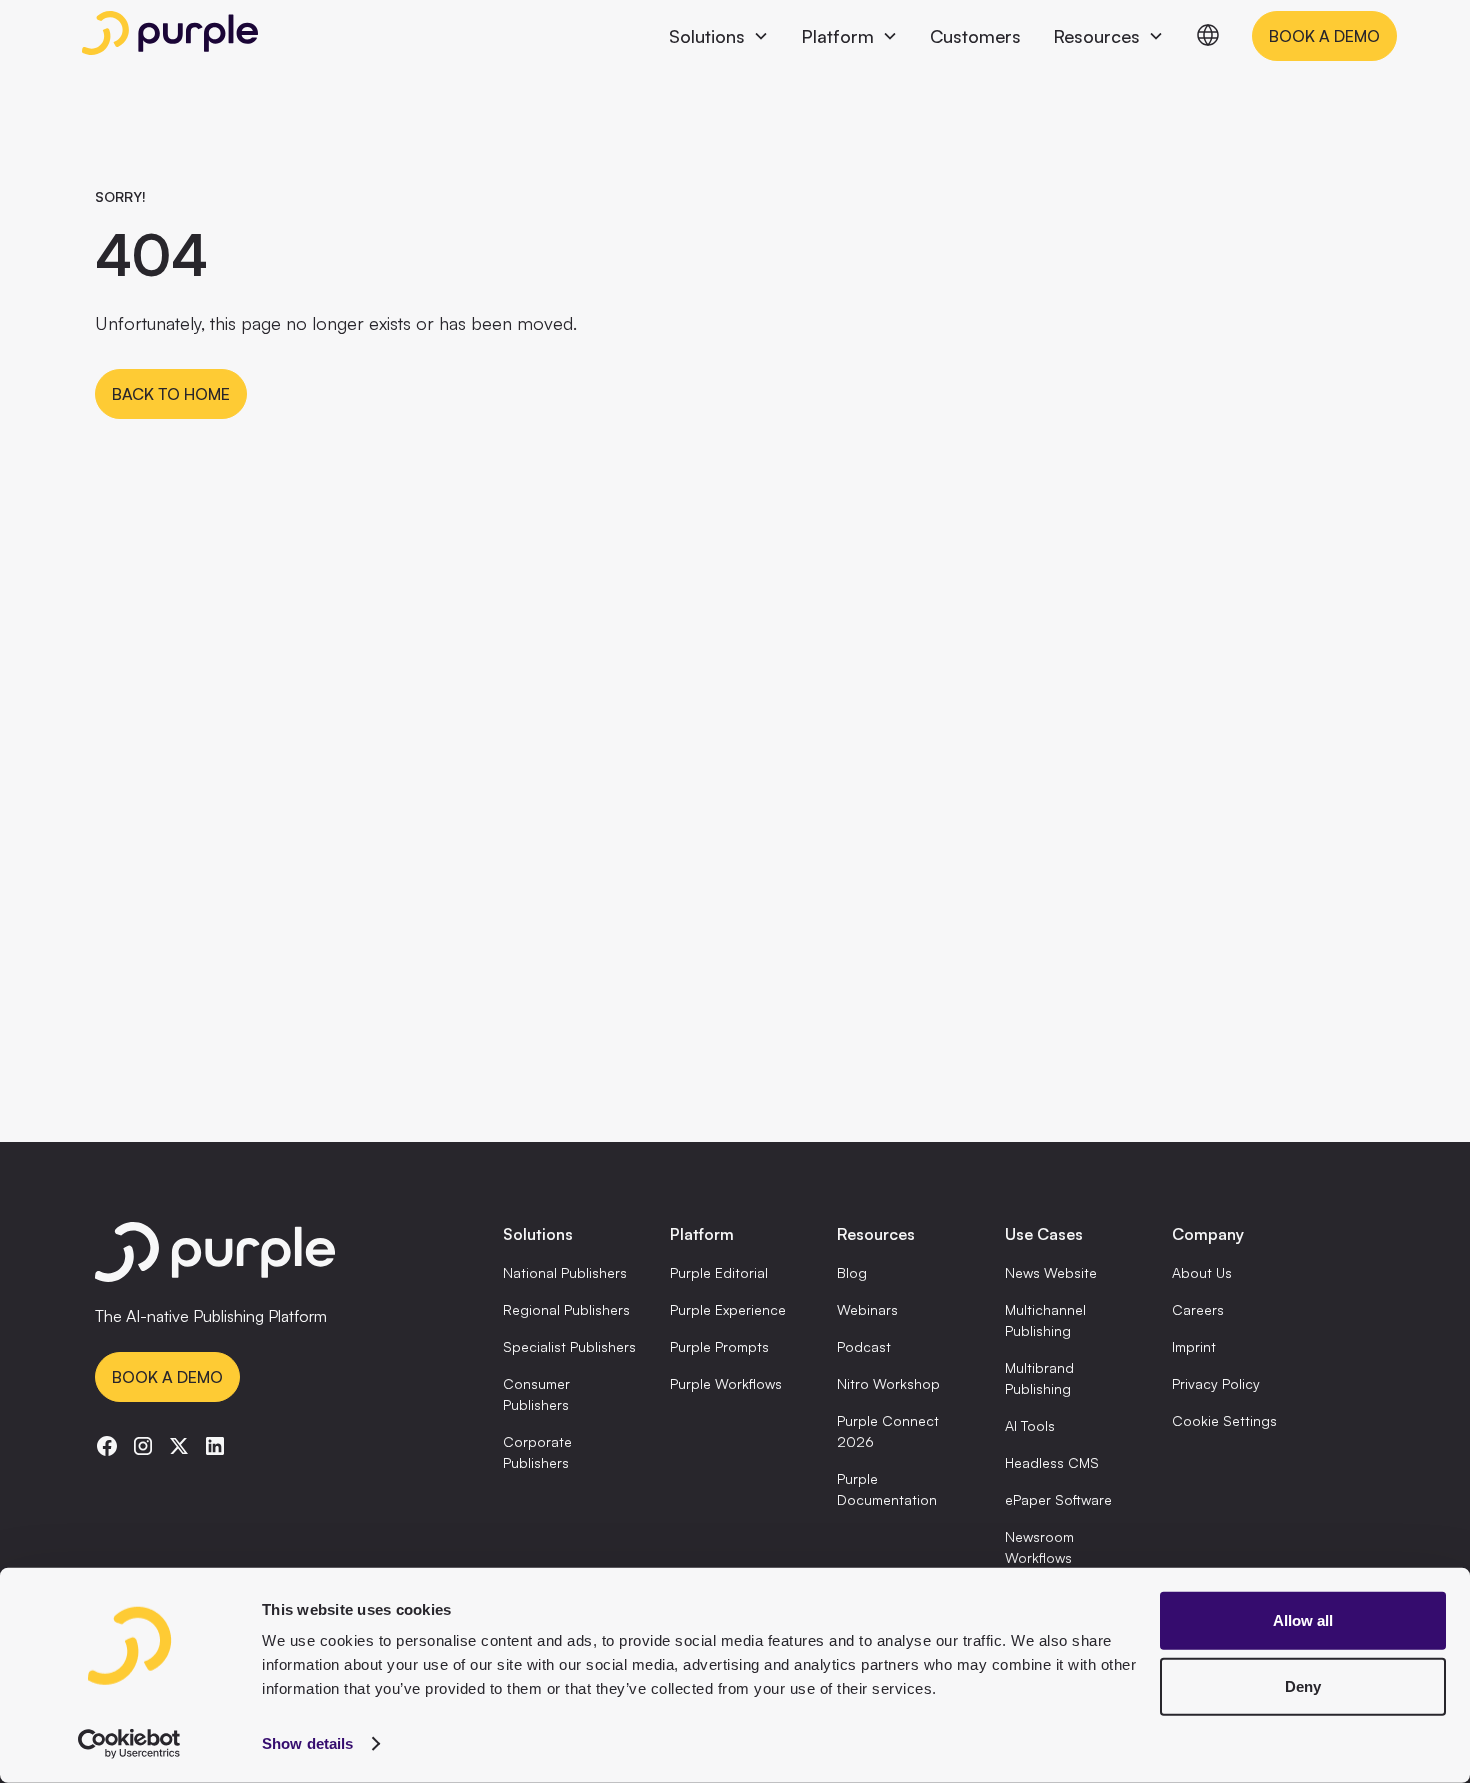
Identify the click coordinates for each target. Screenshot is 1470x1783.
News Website (1051, 1272)
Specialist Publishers (569, 1346)
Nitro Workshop (888, 1383)
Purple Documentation (887, 1489)
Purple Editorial (719, 1272)
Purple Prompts (719, 1346)
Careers (1198, 1309)
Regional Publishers (566, 1309)
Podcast (864, 1346)
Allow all (1303, 1620)
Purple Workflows (726, 1383)
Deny (1303, 1685)
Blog (852, 1272)
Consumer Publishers (536, 1394)
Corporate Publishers (537, 1452)
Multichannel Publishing (1045, 1320)
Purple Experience (728, 1309)
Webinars (867, 1309)
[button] (719, 36)
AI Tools (1030, 1425)
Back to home (171, 394)
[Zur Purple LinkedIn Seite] (215, 1446)
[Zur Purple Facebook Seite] (107, 1446)
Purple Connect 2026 (888, 1431)
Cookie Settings (1224, 1420)
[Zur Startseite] (269, 1255)
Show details (307, 1743)
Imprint (1194, 1346)
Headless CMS (1052, 1462)
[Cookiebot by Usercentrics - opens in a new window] (129, 1744)
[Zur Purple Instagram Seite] (143, 1446)
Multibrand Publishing (1039, 1378)
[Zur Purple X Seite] (179, 1446)
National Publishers (565, 1272)
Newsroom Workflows (1039, 1547)
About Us (1202, 1272)
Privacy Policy (1216, 1383)
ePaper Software (1058, 1499)
